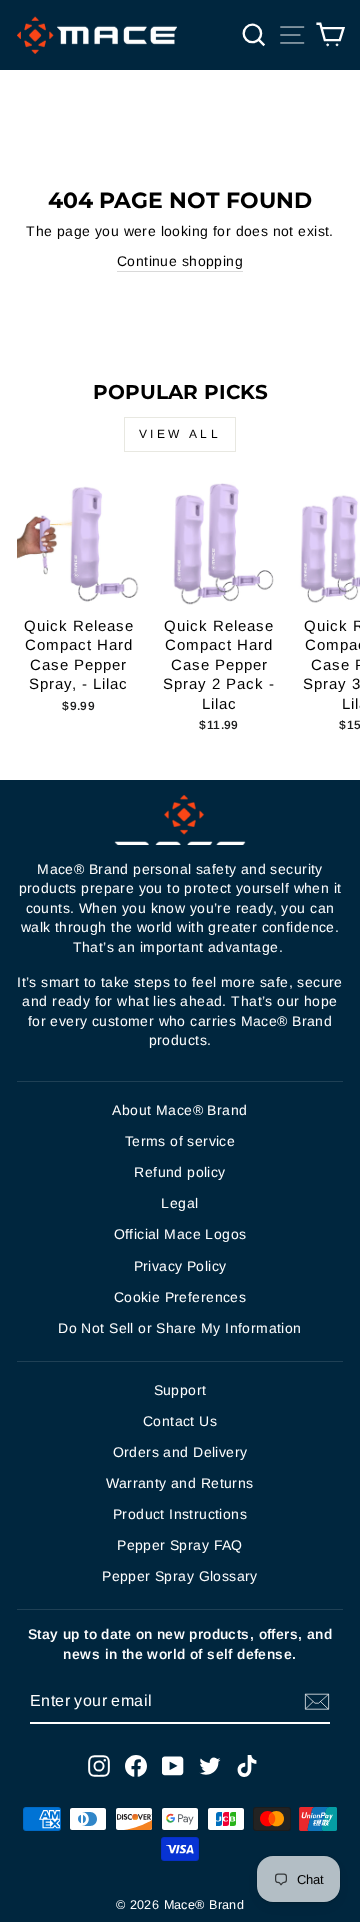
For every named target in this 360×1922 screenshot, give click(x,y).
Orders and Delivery (180, 1452)
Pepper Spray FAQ (180, 1545)
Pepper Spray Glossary (180, 1576)
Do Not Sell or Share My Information (180, 1328)
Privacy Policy (180, 1266)
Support (180, 1390)
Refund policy (179, 1172)
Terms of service (180, 1141)
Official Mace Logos (180, 1234)
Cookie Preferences (180, 1297)
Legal (179, 1203)
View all (180, 434)
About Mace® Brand (179, 1110)
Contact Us (180, 1421)
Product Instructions (180, 1514)
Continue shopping (180, 261)
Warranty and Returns (179, 1483)
